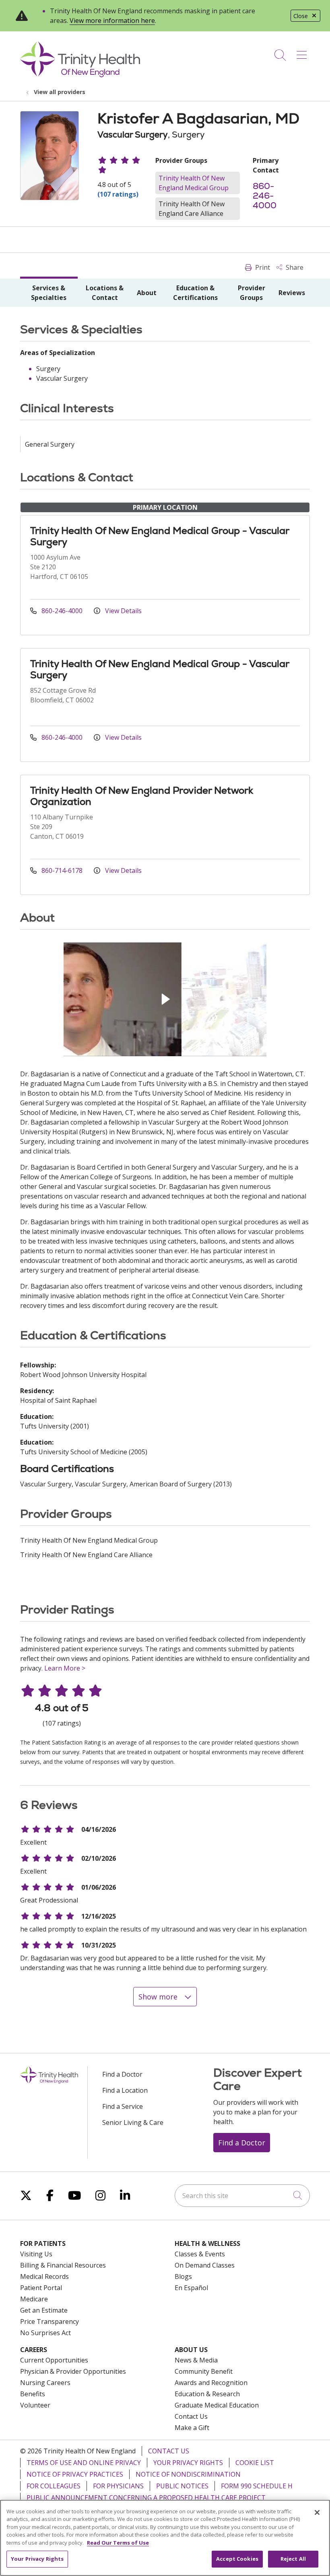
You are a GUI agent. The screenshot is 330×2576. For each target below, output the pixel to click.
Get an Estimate (44, 2310)
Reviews (292, 293)
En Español (191, 2288)
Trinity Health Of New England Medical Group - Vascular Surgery (160, 536)
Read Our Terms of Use (118, 2543)
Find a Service (123, 2106)
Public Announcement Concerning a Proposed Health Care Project (146, 2498)
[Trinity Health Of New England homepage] (80, 75)
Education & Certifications (195, 293)
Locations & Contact (105, 293)
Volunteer (35, 2405)
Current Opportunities (54, 2360)
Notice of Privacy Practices (75, 2474)
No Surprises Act (45, 2333)
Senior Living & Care (133, 2122)
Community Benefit (204, 2371)
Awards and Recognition (211, 2383)
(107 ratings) (118, 194)
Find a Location (125, 2090)
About (147, 293)
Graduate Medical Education (217, 2405)
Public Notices (182, 2486)
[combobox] (242, 2196)
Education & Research (207, 2394)
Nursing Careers (45, 2383)
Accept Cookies (237, 2559)
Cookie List (255, 2463)
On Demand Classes (205, 2265)
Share (294, 267)
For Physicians (118, 2486)
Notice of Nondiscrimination (188, 2474)
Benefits (33, 2394)
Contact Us (191, 2416)
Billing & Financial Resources (63, 2265)
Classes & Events (200, 2254)
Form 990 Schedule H (257, 2486)
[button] (303, 52)
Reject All (293, 2559)
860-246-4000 (265, 196)
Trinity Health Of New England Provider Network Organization (142, 796)
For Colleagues (54, 2486)
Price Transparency (49, 2321)
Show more (159, 1997)
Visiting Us (36, 2254)
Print (262, 267)
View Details (123, 611)
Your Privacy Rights (188, 2463)
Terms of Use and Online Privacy (84, 2463)
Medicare (34, 2299)
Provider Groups (252, 293)
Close (301, 16)
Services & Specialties (49, 293)
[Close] (317, 2512)
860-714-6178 (62, 870)
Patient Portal (41, 2288)
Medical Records (44, 2276)
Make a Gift (192, 2428)
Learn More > (65, 1668)
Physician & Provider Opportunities (73, 2371)
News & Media (196, 2360)
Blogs (183, 2276)
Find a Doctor (122, 2074)
